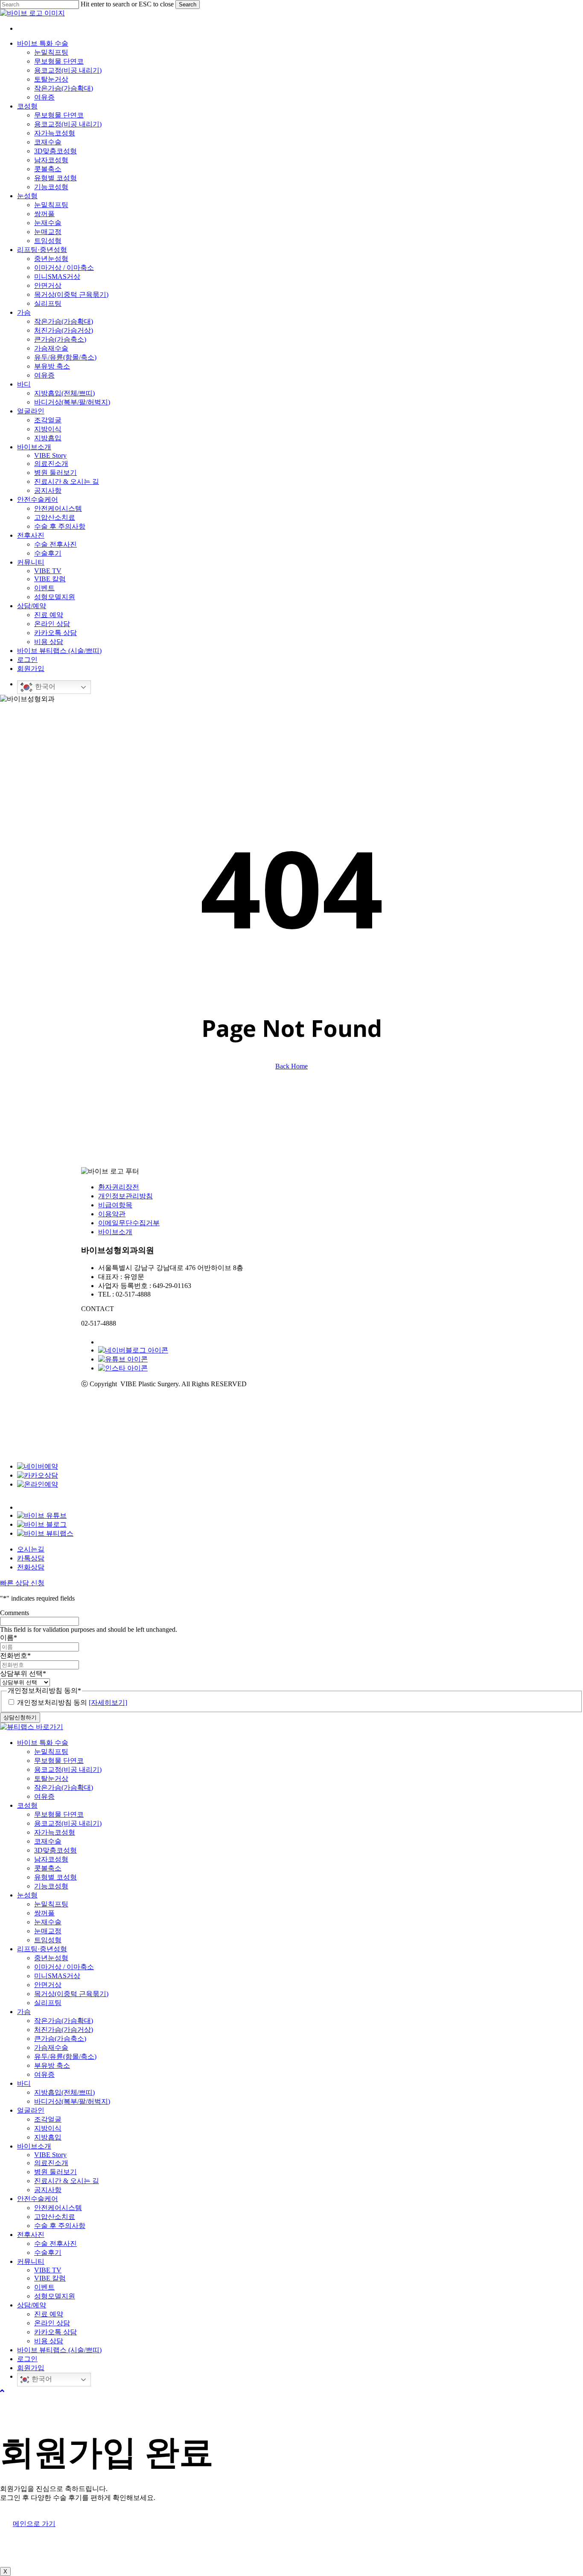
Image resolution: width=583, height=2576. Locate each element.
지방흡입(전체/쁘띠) (64, 2092)
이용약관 (112, 1214)
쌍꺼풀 (44, 1913)
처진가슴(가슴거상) (64, 2030)
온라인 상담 (52, 2323)
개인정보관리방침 (125, 1196)
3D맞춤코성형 (55, 1850)
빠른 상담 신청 (22, 1583)
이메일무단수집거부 (129, 1223)
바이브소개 (115, 1232)
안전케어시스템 (58, 2208)
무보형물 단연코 (59, 1761)
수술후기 (48, 2253)
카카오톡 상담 (55, 2332)
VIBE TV (48, 2270)
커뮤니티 (31, 2261)
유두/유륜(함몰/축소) (65, 2056)
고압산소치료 (55, 2217)
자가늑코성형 (55, 1832)
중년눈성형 (51, 1958)
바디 (24, 2083)
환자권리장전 (119, 1187)
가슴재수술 (51, 2048)
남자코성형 (51, 1859)
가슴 (24, 2012)
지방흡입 (48, 2137)
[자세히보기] (108, 1702)
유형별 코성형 (55, 1877)
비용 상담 (49, 2341)
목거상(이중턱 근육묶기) (71, 1994)
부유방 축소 (52, 2065)
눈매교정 (48, 1931)
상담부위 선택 (23, 1673)
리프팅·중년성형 (42, 1949)
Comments (15, 1613)
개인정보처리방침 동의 (72, 1702)
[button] (2, 2391)
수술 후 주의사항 (60, 2226)
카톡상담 (31, 1558)
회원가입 (31, 2368)
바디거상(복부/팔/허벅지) (72, 2101)
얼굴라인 (31, 2110)
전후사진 (31, 2235)
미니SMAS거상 (57, 1976)
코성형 (27, 1805)
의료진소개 (51, 2163)
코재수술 (48, 1841)
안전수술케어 (38, 2199)
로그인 (27, 2359)
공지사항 (48, 2190)
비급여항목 (115, 1205)
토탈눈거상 (51, 1778)
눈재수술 (48, 1922)
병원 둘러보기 (55, 2172)
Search (188, 4)
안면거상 (48, 1985)
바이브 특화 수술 (43, 1743)
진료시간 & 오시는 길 (67, 2181)
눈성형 (27, 1895)
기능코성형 (51, 1886)
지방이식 (48, 2128)
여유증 (44, 1796)
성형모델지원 (55, 2296)
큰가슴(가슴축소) (60, 2039)
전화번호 (15, 1655)
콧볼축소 (48, 1868)
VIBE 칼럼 (50, 2278)
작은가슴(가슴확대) (64, 1787)
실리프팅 (48, 2003)
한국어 (44, 686)
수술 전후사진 (55, 2244)
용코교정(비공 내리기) (68, 1770)
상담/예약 (32, 2305)
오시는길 (31, 1549)
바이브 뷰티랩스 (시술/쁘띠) (59, 2350)
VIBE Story (50, 2155)
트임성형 (48, 1940)
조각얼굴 (48, 2119)
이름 (9, 1638)
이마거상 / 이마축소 (64, 1967)
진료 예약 (49, 2314)
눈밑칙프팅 (51, 1752)
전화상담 (31, 1567)
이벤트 (44, 2287)
